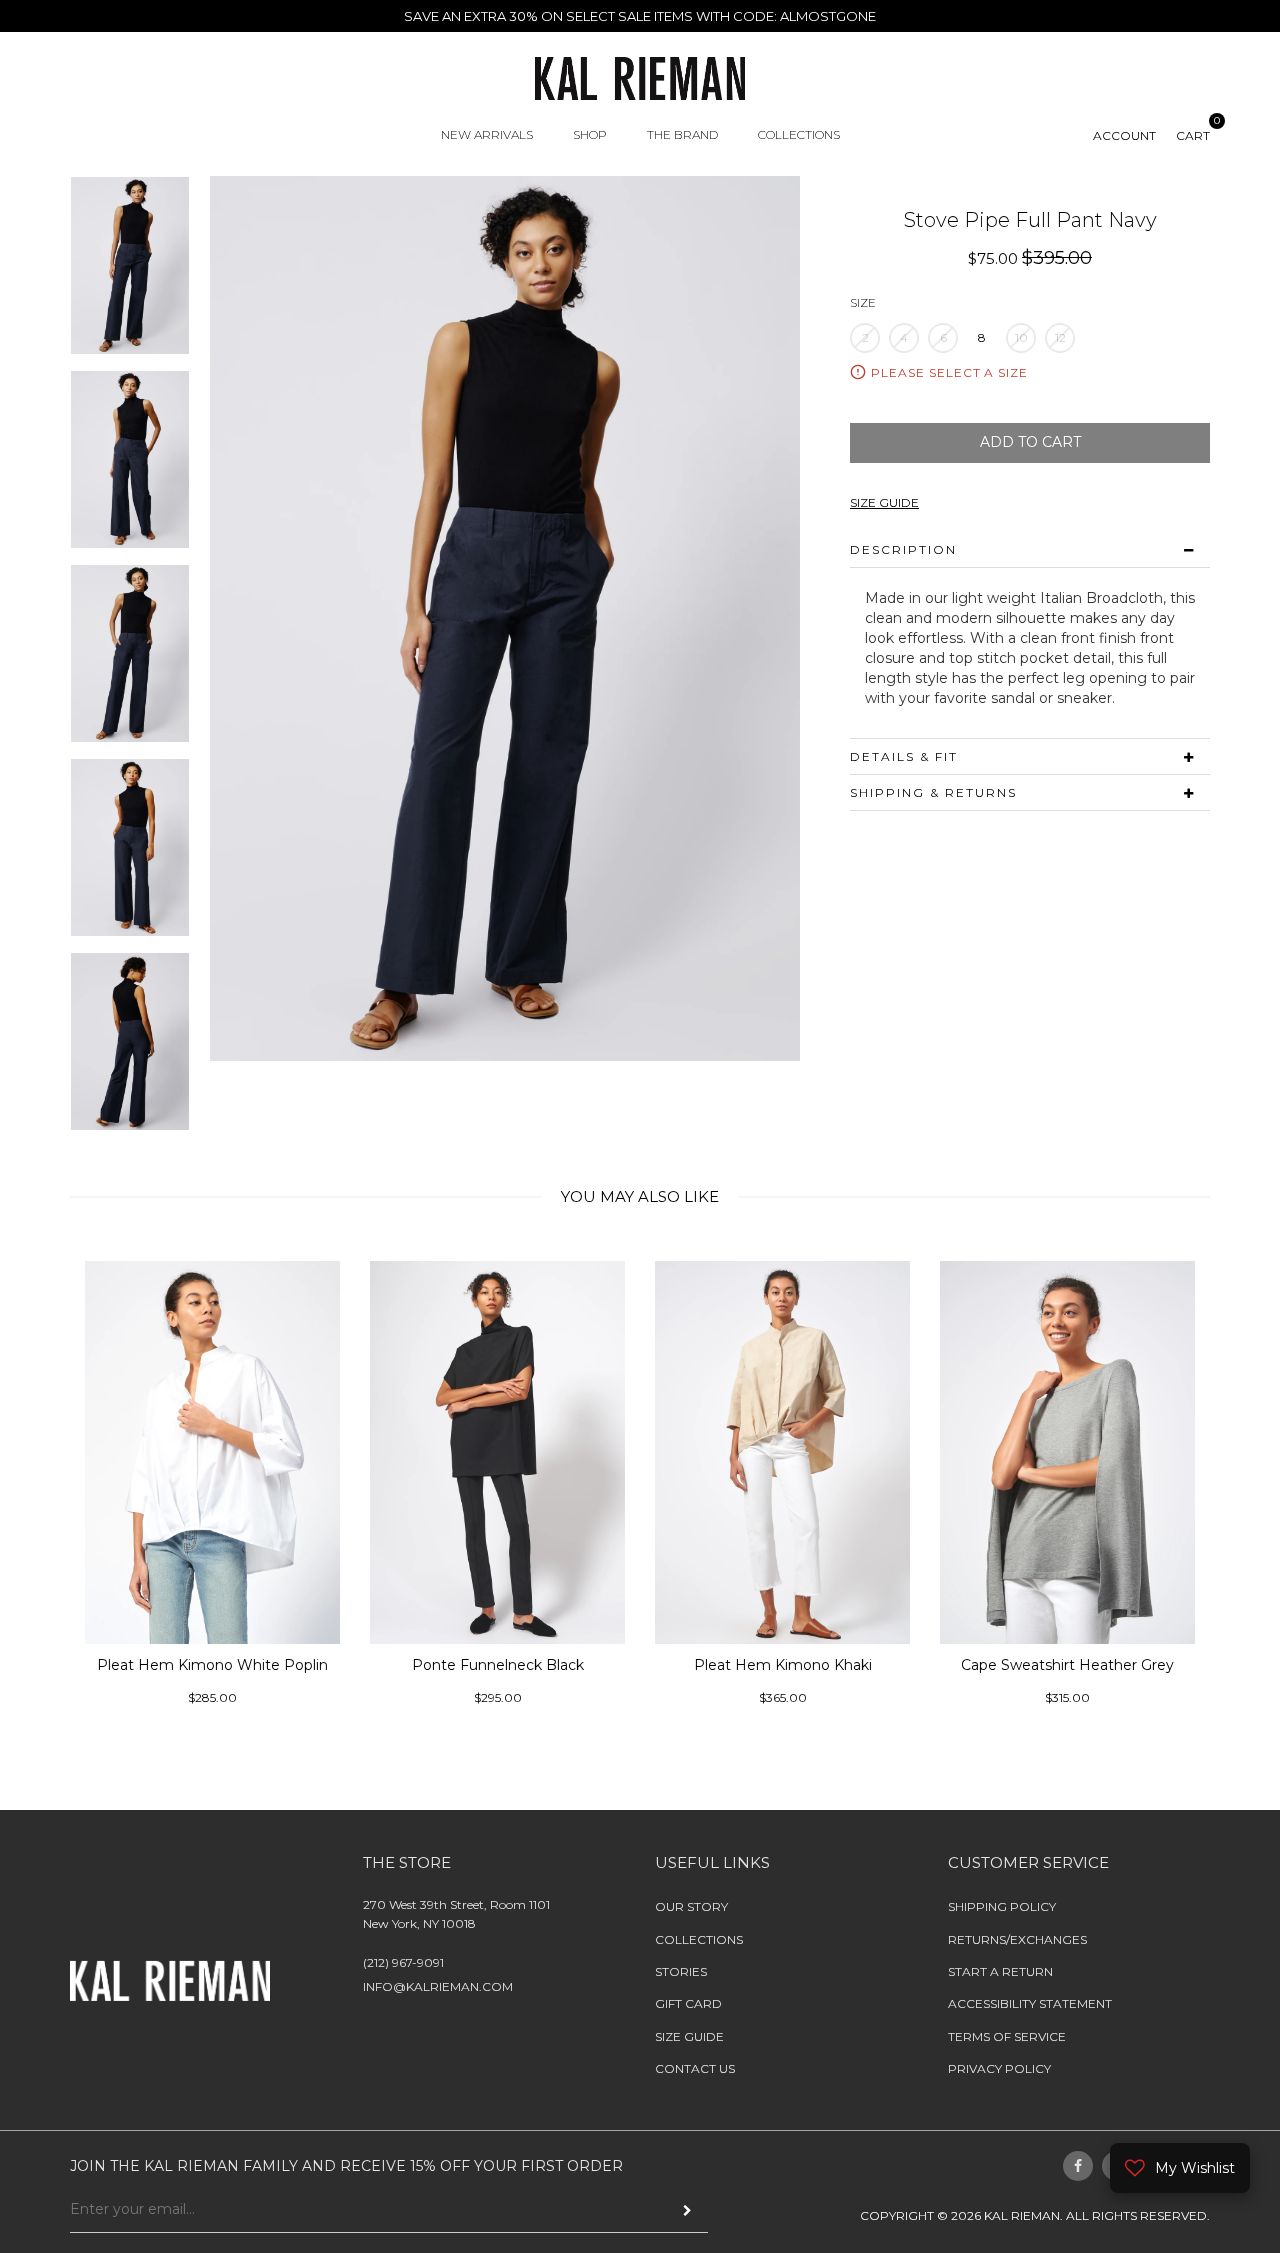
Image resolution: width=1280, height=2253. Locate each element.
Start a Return (1000, 1971)
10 (1021, 337)
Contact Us (695, 2068)
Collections (699, 1938)
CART (1193, 135)
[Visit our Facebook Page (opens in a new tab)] (1078, 2165)
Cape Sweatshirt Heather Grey (1067, 1664)
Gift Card (688, 2003)
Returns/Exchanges (1017, 1938)
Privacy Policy (999, 2068)
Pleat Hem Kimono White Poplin (212, 1664)
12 (1060, 337)
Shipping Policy (1002, 1906)
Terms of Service (1007, 2036)
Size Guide (689, 2036)
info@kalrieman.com (438, 1986)
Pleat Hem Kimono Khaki (783, 1664)
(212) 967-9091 (403, 1962)
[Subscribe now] (687, 2210)
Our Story (691, 1906)
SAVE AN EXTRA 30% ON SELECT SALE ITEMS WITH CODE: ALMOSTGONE (640, 16)
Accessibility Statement (1030, 2003)
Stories (681, 1971)
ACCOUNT (1124, 135)
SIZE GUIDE (884, 502)
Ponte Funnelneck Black (498, 1664)
